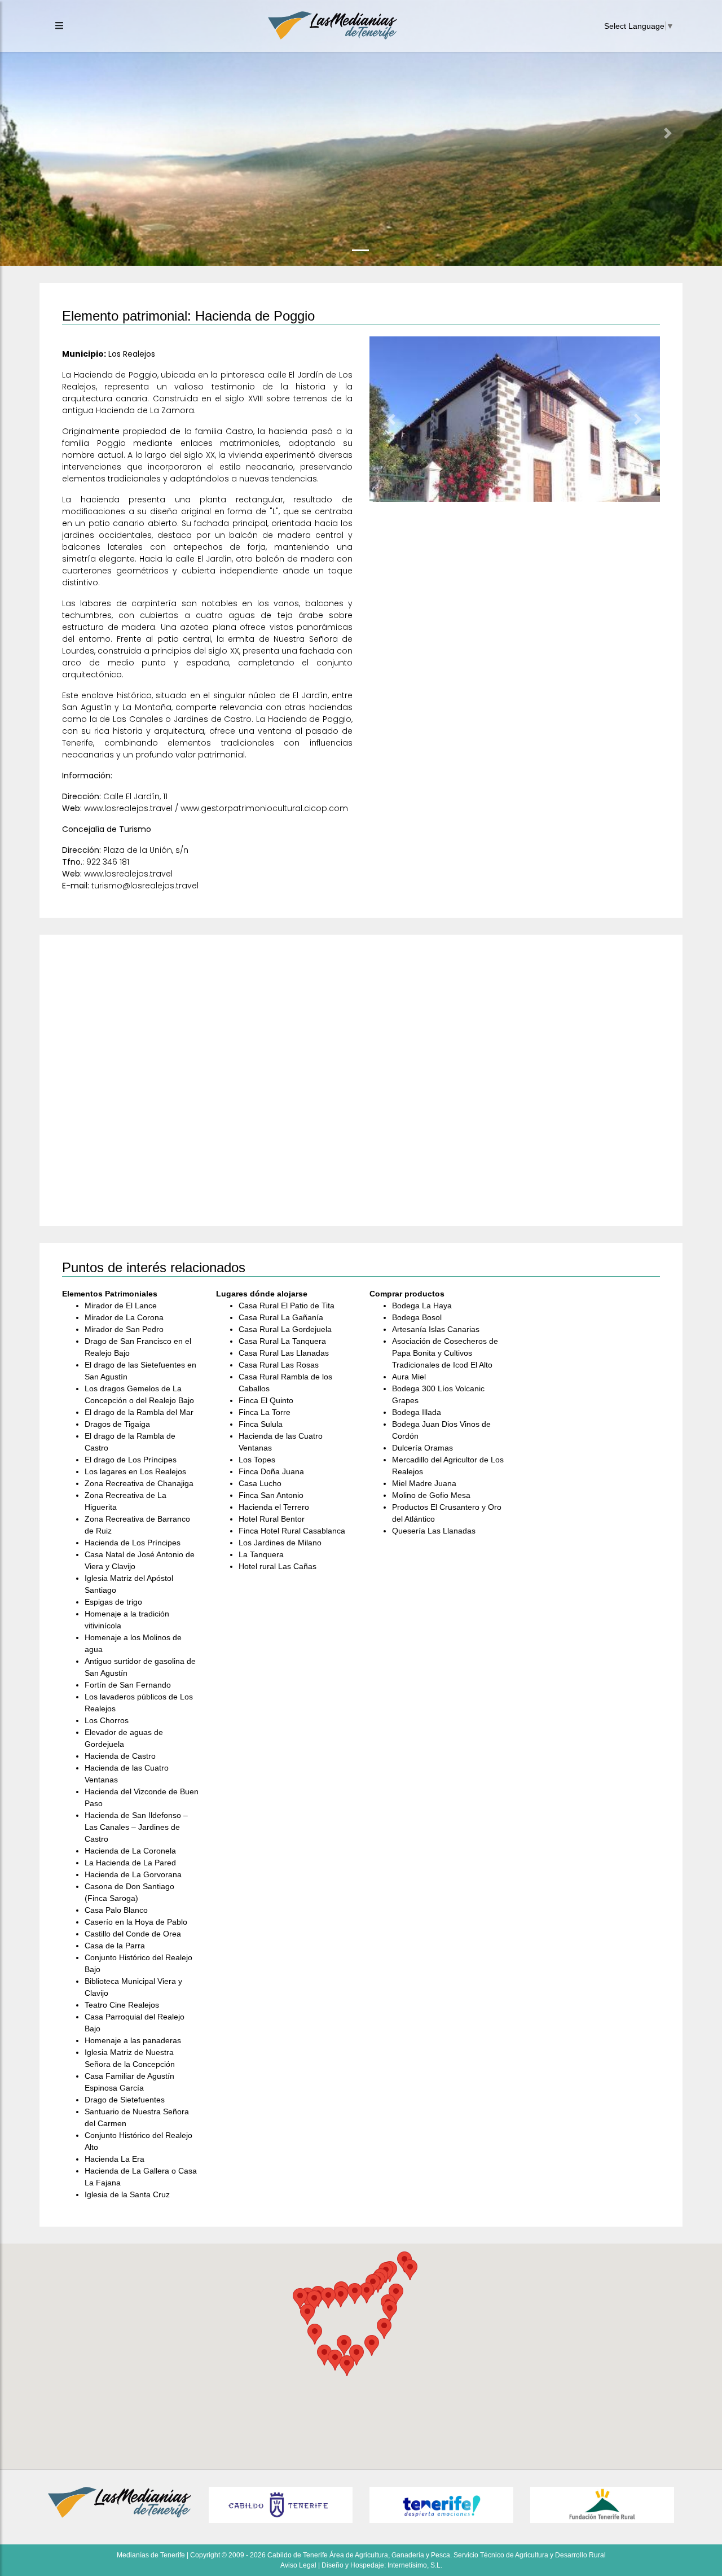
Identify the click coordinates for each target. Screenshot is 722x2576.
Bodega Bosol (417, 1317)
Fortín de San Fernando (128, 1685)
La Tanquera (261, 1554)
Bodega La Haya (422, 1305)
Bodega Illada (417, 1412)
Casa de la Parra (115, 1946)
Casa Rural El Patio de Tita (287, 1305)
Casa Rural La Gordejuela (285, 1329)
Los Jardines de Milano (280, 1543)
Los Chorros (107, 1720)
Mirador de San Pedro (124, 1329)
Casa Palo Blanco (116, 1910)
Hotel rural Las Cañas (278, 1566)
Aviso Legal (298, 2565)
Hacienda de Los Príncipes (133, 1543)
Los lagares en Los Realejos (135, 1471)
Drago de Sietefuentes (125, 2100)
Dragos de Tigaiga (117, 1424)
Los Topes (257, 1460)
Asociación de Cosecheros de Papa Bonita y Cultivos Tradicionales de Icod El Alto (445, 1353)
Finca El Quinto (266, 1400)
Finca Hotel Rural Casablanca (292, 1531)
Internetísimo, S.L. (415, 2565)
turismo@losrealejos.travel (145, 886)
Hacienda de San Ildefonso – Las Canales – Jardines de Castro (136, 1827)
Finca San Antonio (271, 1495)
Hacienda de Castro (120, 1756)
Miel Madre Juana (424, 1483)
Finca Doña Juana (271, 1471)
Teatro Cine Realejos (122, 2005)
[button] (54, 133)
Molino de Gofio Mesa (431, 1495)
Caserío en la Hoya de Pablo (136, 1922)
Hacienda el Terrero (274, 1507)
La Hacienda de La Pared (130, 1863)
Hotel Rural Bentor (272, 1519)
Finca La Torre (265, 1412)
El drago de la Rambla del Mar (139, 1412)
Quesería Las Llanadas (434, 1531)
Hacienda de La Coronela (130, 1851)
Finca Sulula (261, 1424)
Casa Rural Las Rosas (279, 1365)
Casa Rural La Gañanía (281, 1317)
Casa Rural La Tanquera (282, 1341)
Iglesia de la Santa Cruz (127, 2194)
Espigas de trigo (113, 1602)
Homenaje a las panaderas (133, 2040)
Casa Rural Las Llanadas (284, 1353)
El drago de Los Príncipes (131, 1460)
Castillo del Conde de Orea (133, 1934)
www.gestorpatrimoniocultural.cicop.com (264, 808)
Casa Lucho (260, 1483)
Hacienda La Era (115, 2159)
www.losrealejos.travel (128, 808)
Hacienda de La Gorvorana (133, 1874)
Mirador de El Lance (121, 1305)
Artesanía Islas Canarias (436, 1329)
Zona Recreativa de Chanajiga (139, 1483)
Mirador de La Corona (124, 1317)
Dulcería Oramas (422, 1448)
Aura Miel (409, 1377)
